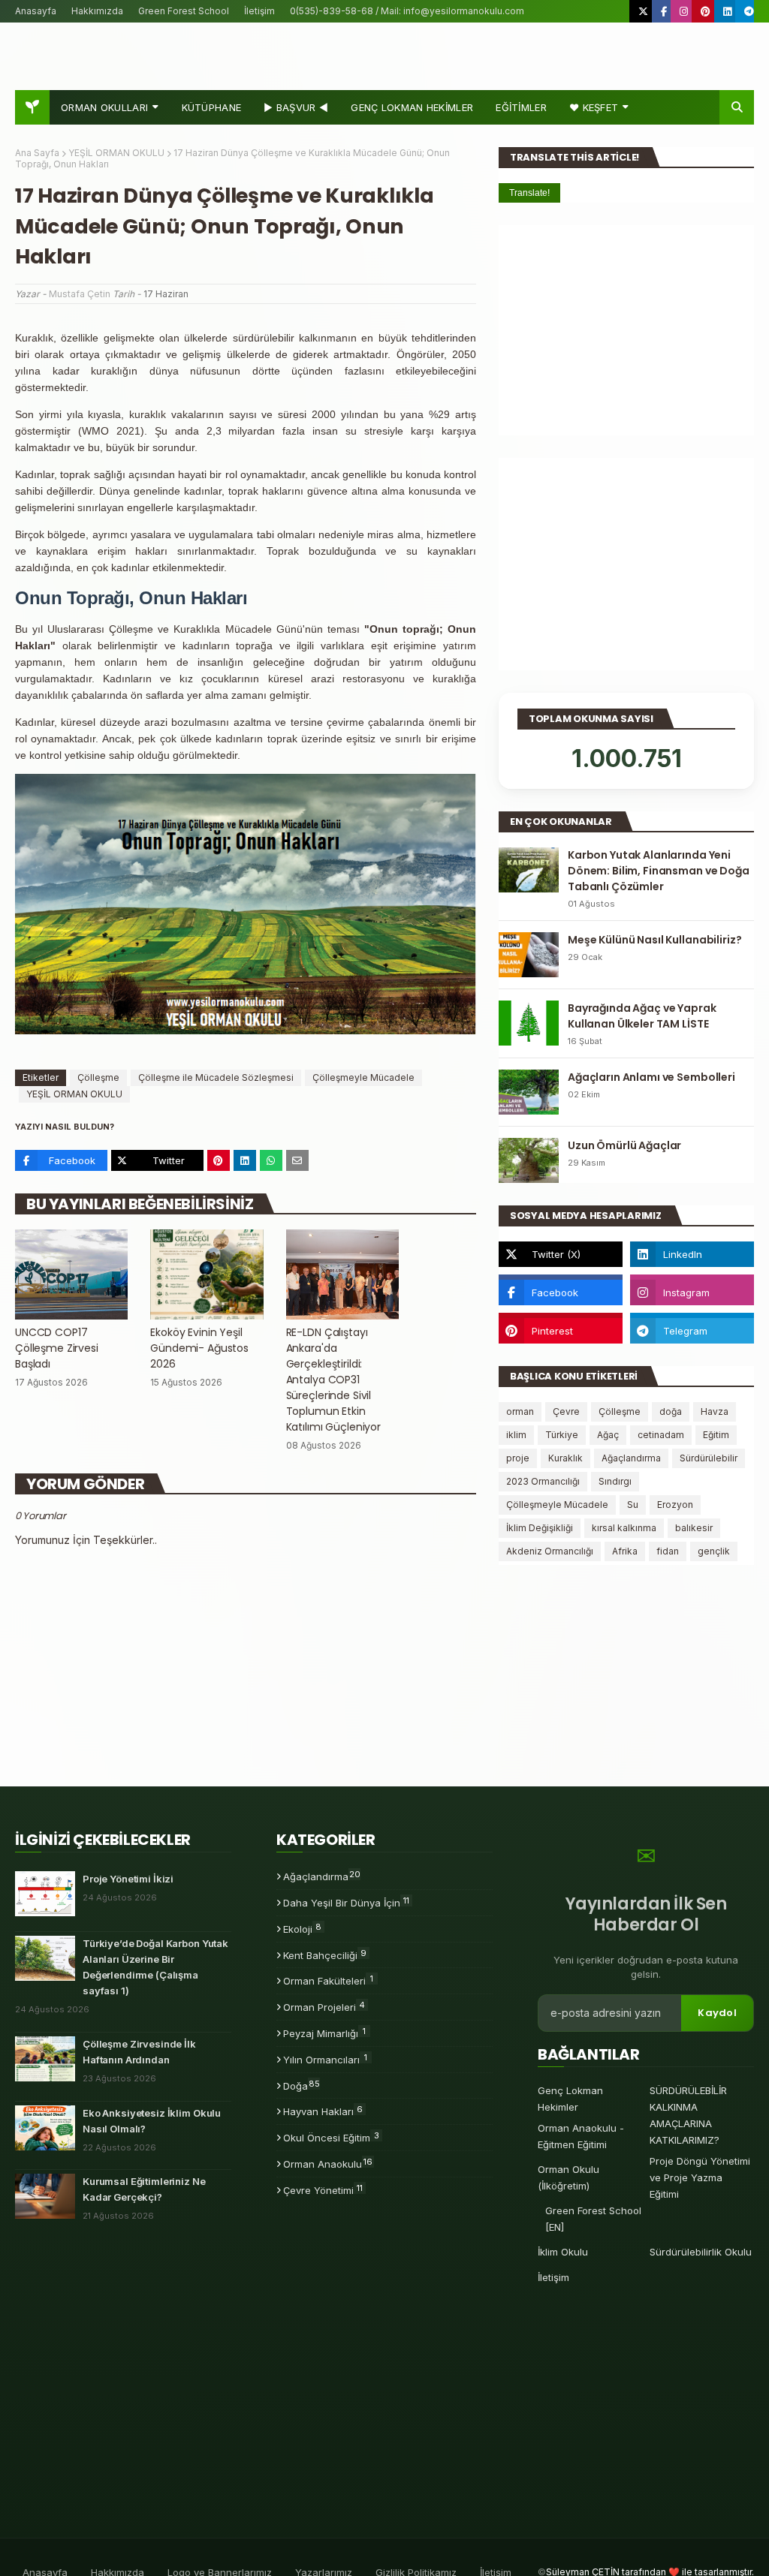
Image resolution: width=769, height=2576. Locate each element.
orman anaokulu (328, 2163)
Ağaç (608, 1435)
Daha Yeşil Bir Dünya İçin (346, 1902)
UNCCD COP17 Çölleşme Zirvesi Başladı (57, 1348)
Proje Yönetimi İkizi (128, 1879)
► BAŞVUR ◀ (296, 107)
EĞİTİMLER (521, 107)
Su (633, 1505)
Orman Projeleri (324, 2006)
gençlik (714, 1551)
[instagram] (684, 11)
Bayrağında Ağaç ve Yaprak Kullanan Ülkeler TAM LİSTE (642, 1016)
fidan (668, 1551)
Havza (715, 1411)
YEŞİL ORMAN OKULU (116, 153)
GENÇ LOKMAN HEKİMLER (412, 107)
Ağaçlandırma (631, 1458)
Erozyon (675, 1505)
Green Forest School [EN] (593, 2219)
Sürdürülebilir (709, 1458)
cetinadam (661, 1435)
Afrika (625, 1551)
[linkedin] (727, 11)
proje (518, 1458)
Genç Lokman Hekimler (570, 2099)
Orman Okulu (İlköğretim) (568, 2177)
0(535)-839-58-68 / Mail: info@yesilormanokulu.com (407, 11)
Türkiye (562, 1435)
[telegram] (747, 11)
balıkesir (694, 1528)
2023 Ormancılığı (543, 1481)
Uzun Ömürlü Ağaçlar (624, 1145)
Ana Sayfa (37, 153)
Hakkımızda (97, 11)
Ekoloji (302, 1928)
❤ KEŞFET (594, 107)
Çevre (566, 1411)
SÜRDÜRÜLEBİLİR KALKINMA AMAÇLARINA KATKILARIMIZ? (688, 2115)
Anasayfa (36, 11)
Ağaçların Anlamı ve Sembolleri (651, 1077)
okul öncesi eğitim (331, 2137)
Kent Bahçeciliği (325, 1955)
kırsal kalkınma (624, 1528)
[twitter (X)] (643, 11)
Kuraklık (565, 1458)
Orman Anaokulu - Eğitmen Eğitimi (581, 2136)
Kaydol (717, 2013)
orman (520, 1411)
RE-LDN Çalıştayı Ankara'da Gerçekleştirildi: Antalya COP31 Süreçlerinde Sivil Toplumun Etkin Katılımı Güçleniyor (333, 1380)
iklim (516, 1435)
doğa (671, 1411)
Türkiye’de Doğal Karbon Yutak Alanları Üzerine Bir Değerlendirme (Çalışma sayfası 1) (155, 1967)
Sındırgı (615, 1481)
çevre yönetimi (323, 2189)
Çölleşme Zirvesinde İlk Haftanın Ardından (139, 2052)
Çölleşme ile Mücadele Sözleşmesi (216, 1077)
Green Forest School (184, 11)
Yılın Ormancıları (325, 2059)
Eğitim (716, 1435)
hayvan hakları (323, 2111)
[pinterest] (706, 11)
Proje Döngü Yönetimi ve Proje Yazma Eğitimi (700, 2177)
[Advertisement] (626, 330)
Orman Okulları (104, 107)
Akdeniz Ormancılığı (550, 1551)
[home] (32, 107)
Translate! (529, 193)
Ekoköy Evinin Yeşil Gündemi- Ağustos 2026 (199, 1348)
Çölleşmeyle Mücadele (363, 1077)
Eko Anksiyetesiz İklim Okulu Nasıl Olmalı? (152, 2121)
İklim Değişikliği (540, 1528)
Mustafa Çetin (80, 294)
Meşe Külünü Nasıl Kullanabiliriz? (654, 940)
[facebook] (664, 11)
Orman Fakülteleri (328, 1980)
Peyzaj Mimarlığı (324, 2033)
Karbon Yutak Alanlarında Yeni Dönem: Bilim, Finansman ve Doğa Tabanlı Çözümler (659, 871)
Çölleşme (98, 1077)
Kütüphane (212, 107)
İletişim (259, 11)
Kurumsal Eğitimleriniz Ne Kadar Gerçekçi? (144, 2189)
